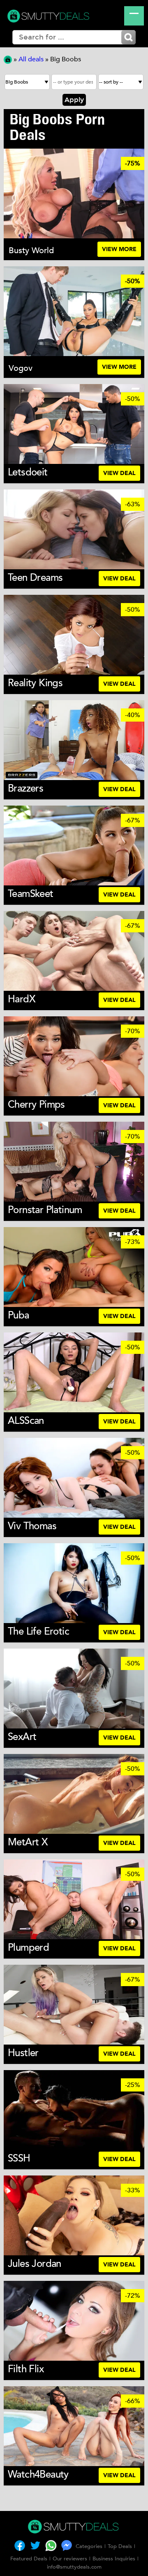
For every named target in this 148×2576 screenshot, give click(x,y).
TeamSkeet (31, 894)
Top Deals (120, 2546)
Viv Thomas (32, 1526)
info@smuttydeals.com (74, 2567)
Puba (18, 1315)
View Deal (119, 473)
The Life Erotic (38, 1632)
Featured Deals (29, 2559)
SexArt (22, 1737)
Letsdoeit (28, 472)
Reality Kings (35, 683)
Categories (89, 2546)
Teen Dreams (35, 578)
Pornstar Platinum (45, 1210)
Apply (74, 100)
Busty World (31, 250)
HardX (22, 999)
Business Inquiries (114, 2559)
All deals (31, 59)
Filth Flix (26, 2369)
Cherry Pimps (36, 1105)
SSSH (19, 2158)
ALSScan (26, 1421)
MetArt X (28, 1842)
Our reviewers (70, 2559)
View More (119, 249)
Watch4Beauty (38, 2475)
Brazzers (25, 788)
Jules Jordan (35, 2264)
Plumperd (28, 1948)
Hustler (23, 2053)
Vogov (21, 368)
